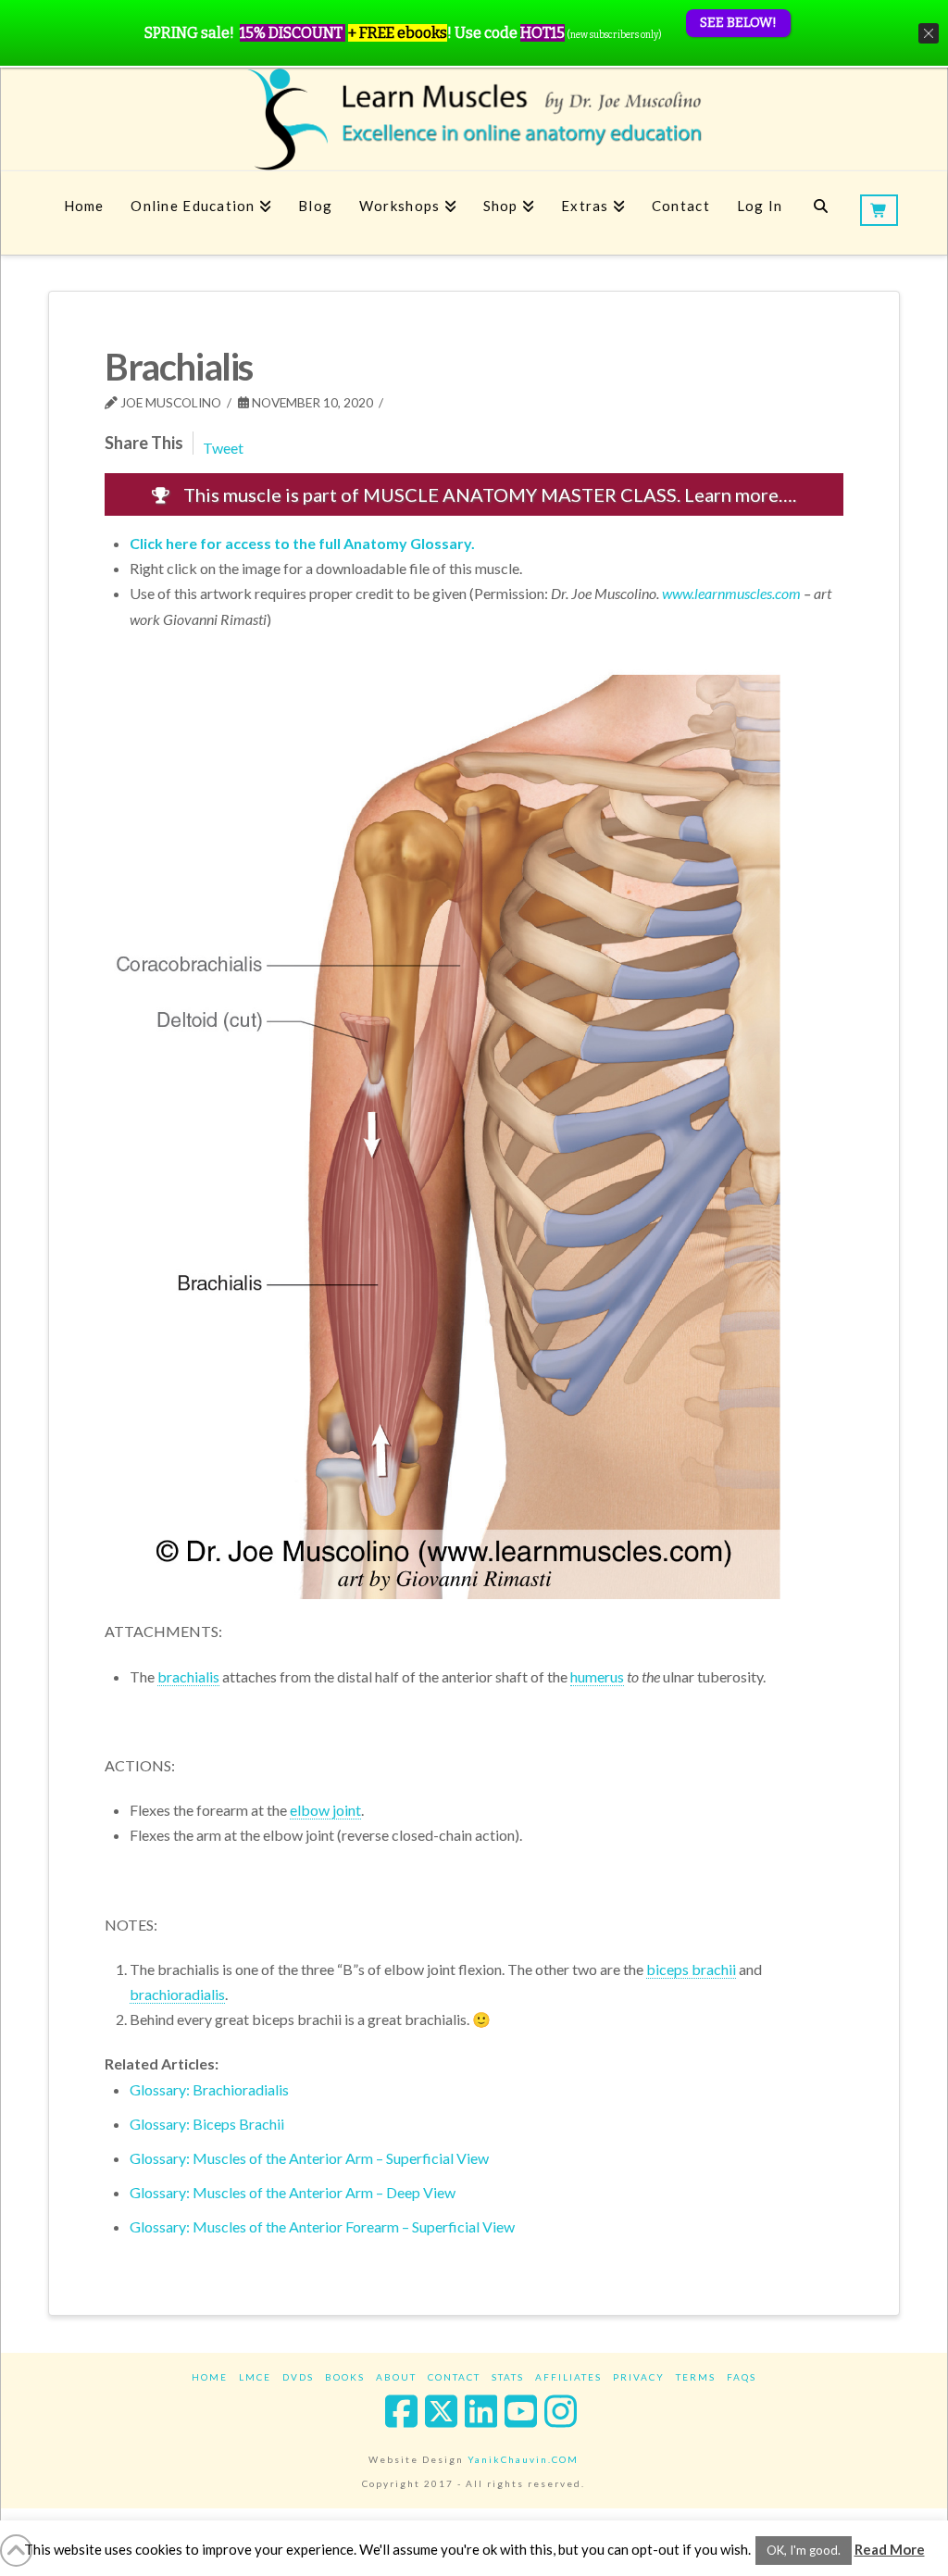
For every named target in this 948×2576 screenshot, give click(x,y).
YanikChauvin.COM (523, 2459)
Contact (454, 2377)
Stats (508, 2377)
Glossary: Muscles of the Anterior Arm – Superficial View (309, 2158)
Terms (696, 2377)
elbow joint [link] (325, 1810)
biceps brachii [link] (691, 1969)
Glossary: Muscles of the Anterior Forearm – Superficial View (322, 2226)
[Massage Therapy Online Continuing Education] (474, 119)
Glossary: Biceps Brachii (207, 2124)
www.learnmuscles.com (731, 593)
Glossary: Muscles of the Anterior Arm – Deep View (293, 2192)
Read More (890, 2549)
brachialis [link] (188, 1676)
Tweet (223, 448)
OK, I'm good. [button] (804, 2550)
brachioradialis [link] (177, 1994)
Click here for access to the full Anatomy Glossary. (302, 543)
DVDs (298, 2377)
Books (345, 2377)
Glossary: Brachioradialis (209, 2089)
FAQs (742, 2377)
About (396, 2377)
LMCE (255, 2377)
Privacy (639, 2377)
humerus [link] (597, 1676)
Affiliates (568, 2377)
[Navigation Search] (821, 213)
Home (210, 2377)
